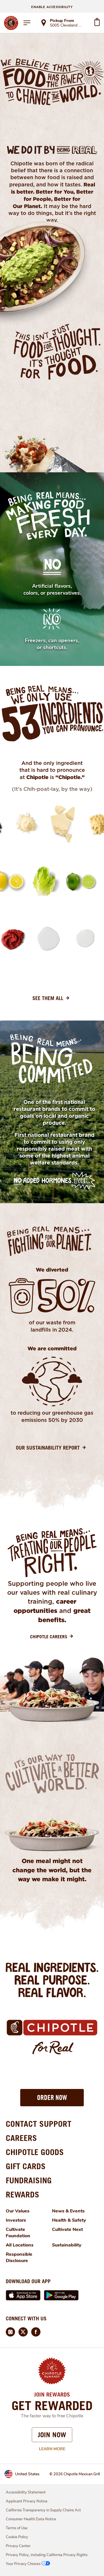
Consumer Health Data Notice (31, 2519)
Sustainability (67, 2245)
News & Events (68, 2211)
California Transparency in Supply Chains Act (43, 2510)
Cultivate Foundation (18, 2233)
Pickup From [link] (62, 21)
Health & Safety (69, 2220)
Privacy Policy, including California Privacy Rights (47, 2555)
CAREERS (21, 2138)
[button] (52, 2098)
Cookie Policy (17, 2537)
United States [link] (27, 2474)
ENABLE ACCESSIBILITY (52, 7)
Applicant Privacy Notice (27, 2501)
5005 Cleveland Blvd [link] (67, 26)
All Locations (20, 2245)
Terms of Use (17, 2528)
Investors (16, 2220)
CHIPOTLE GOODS (35, 2152)
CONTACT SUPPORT (39, 2124)
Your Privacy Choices (23, 2564)
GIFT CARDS (26, 2166)
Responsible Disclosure (19, 2257)
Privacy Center (18, 2546)
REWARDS (23, 2194)
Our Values (18, 2211)
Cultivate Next (67, 2229)
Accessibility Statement (26, 2492)
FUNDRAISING (29, 2180)
